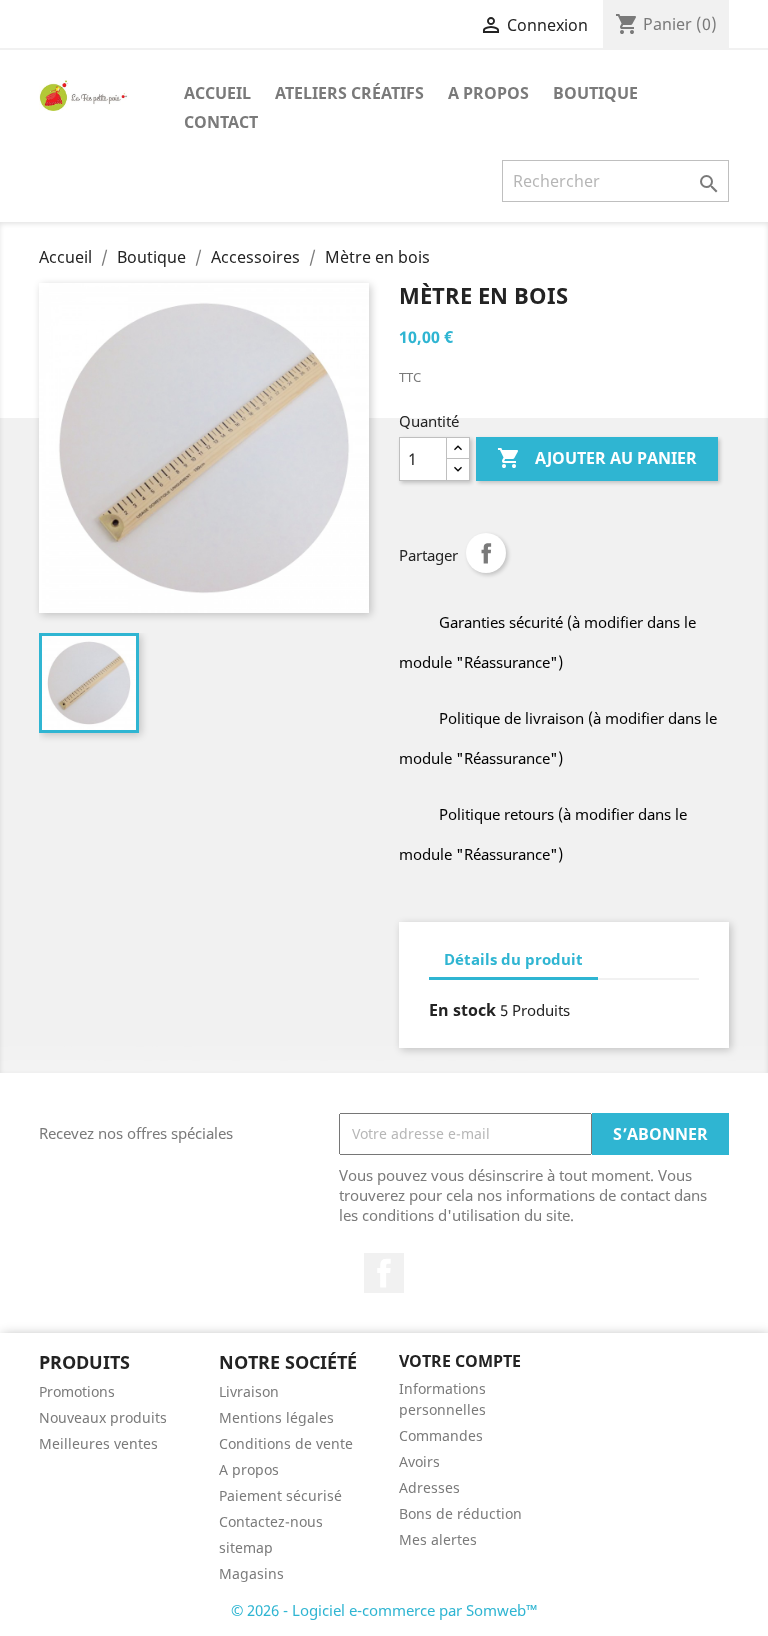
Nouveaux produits (103, 1417)
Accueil (217, 93)
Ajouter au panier (597, 458)
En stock (462, 1010)
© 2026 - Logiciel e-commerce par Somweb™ (384, 1610)
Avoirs (419, 1461)
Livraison (249, 1391)
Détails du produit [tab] (513, 959)
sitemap (246, 1547)
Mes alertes (438, 1539)
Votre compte (460, 1361)
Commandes (441, 1435)
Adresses (429, 1487)
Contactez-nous (271, 1521)
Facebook (384, 1273)
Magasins (251, 1573)
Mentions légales (276, 1417)
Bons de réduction (460, 1513)
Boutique (595, 93)
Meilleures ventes (98, 1443)
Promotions (77, 1391)
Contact (221, 122)
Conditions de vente (286, 1443)
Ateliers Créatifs (349, 93)
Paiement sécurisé (280, 1495)
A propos (488, 93)
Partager (486, 553)
